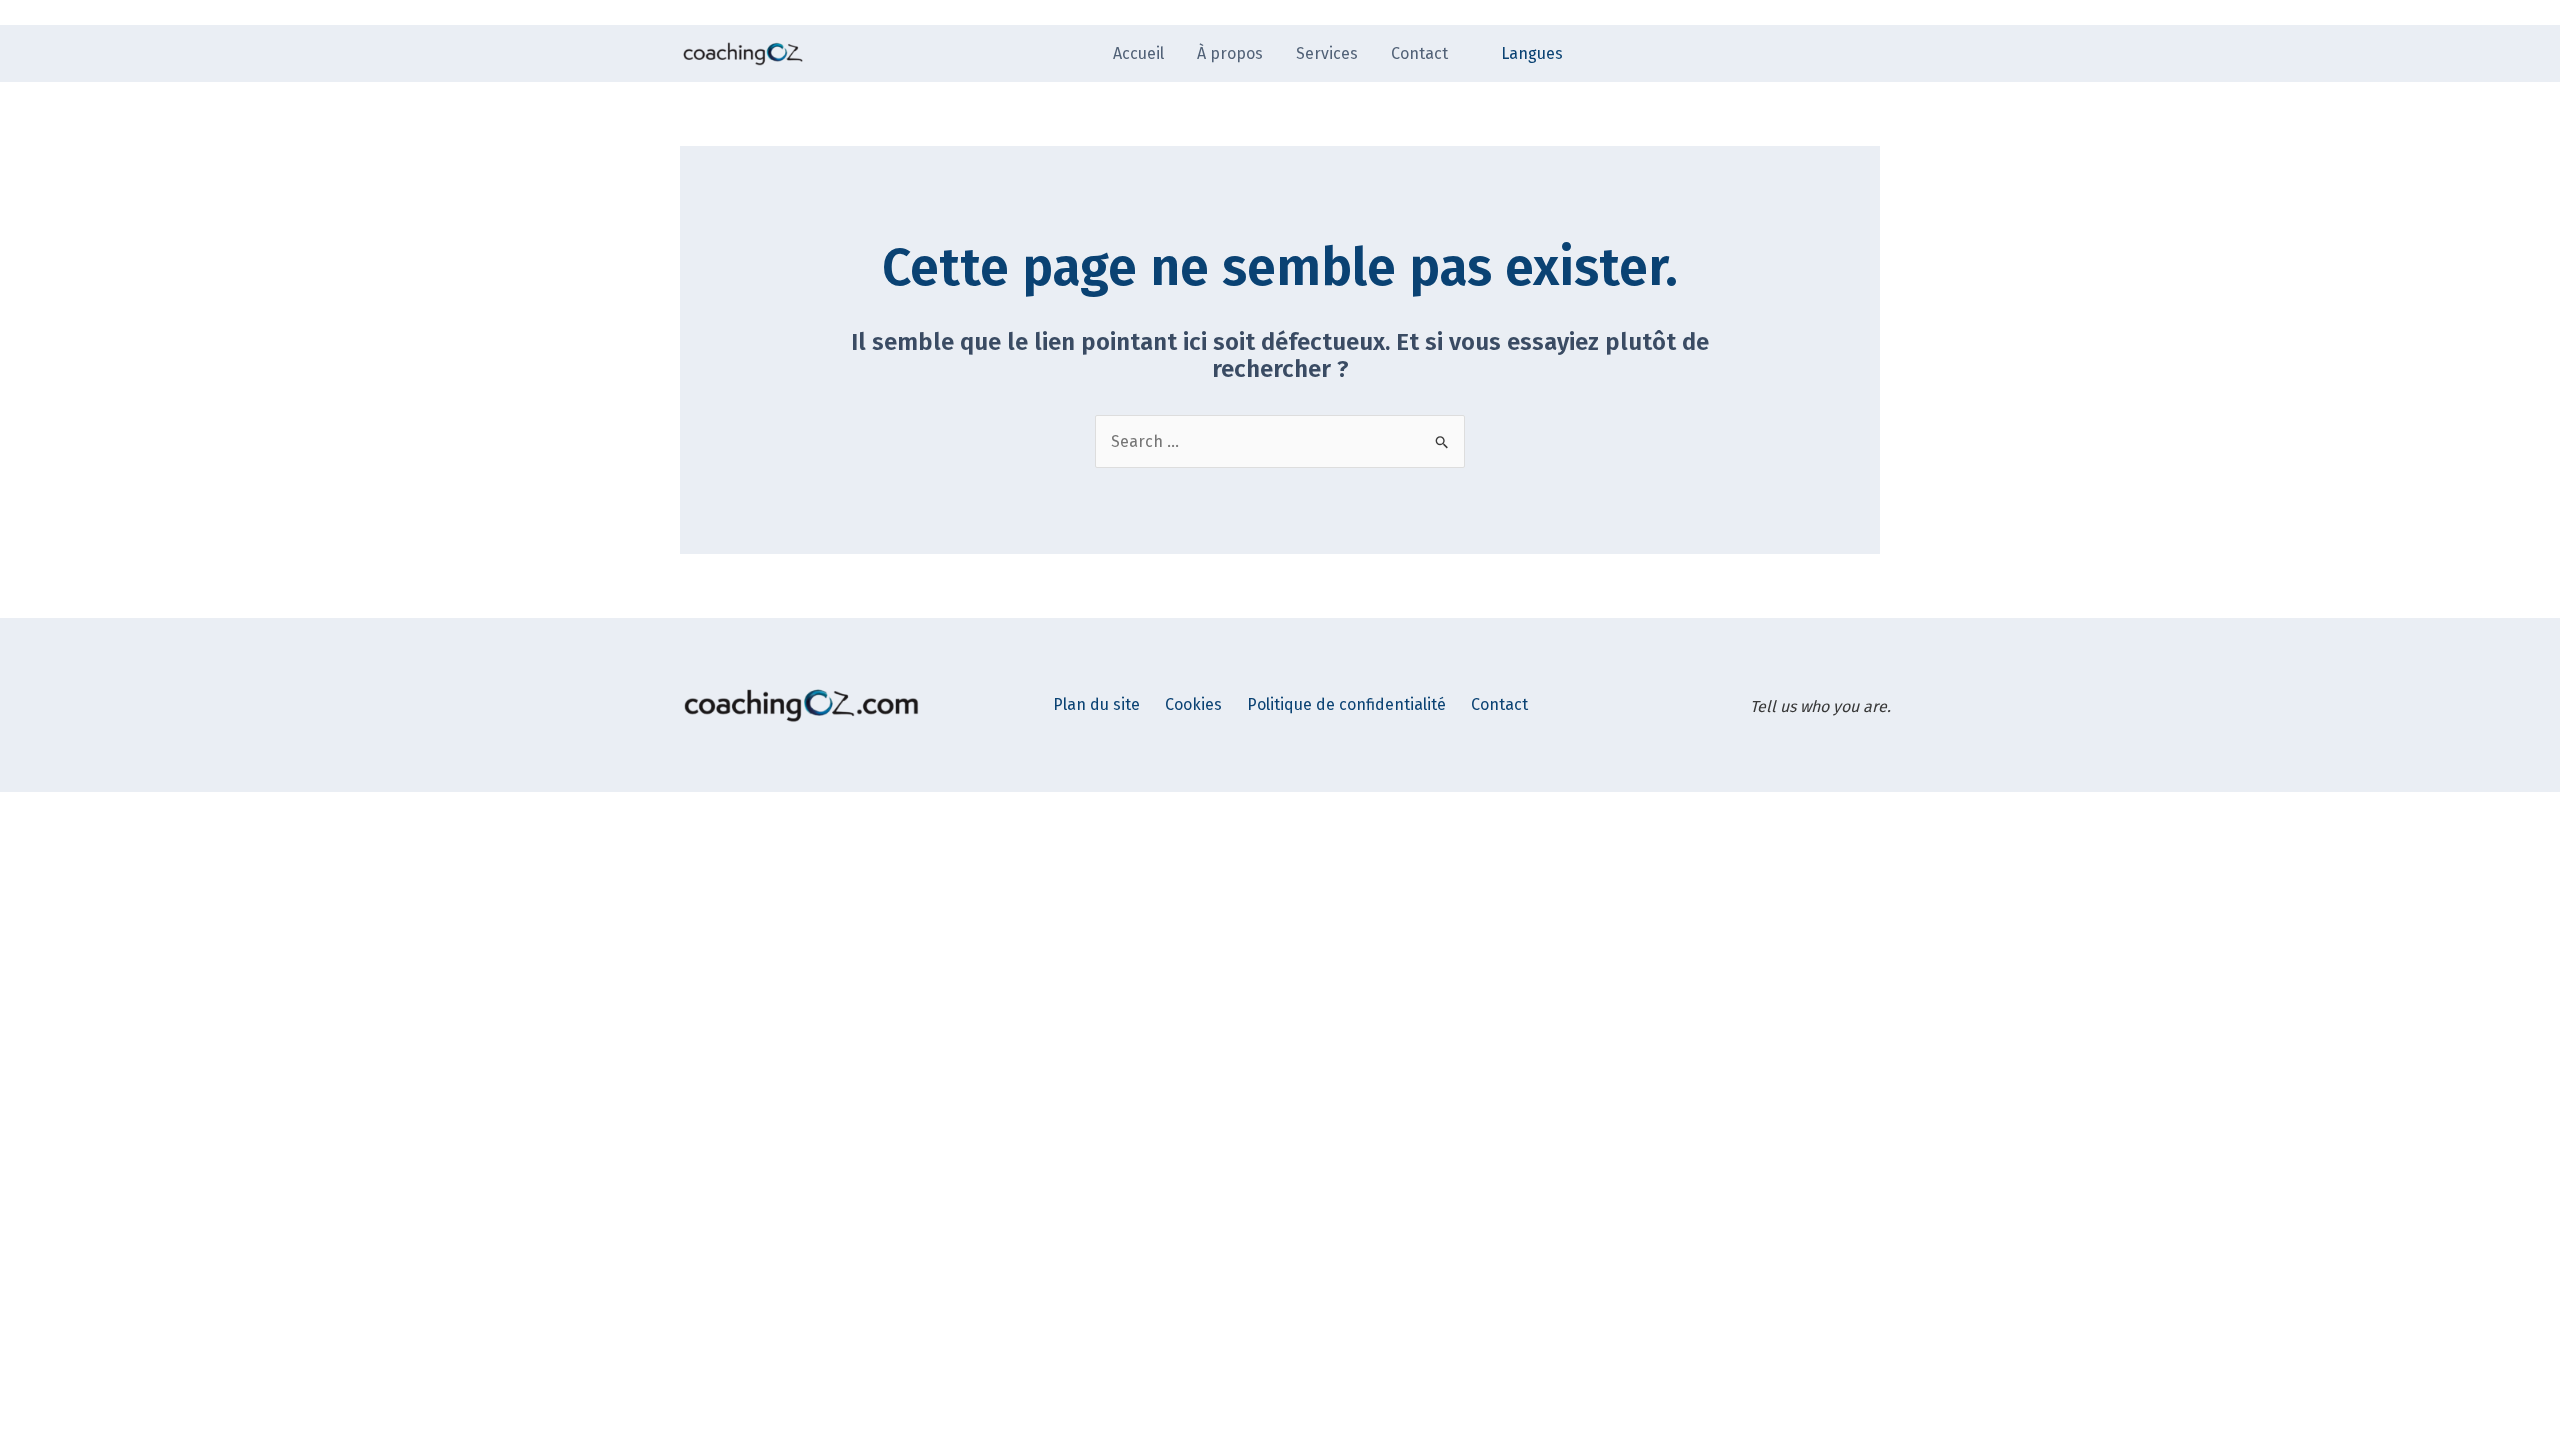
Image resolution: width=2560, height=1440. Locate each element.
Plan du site (1096, 704)
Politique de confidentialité (1346, 704)
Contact (1499, 704)
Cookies (1193, 704)
